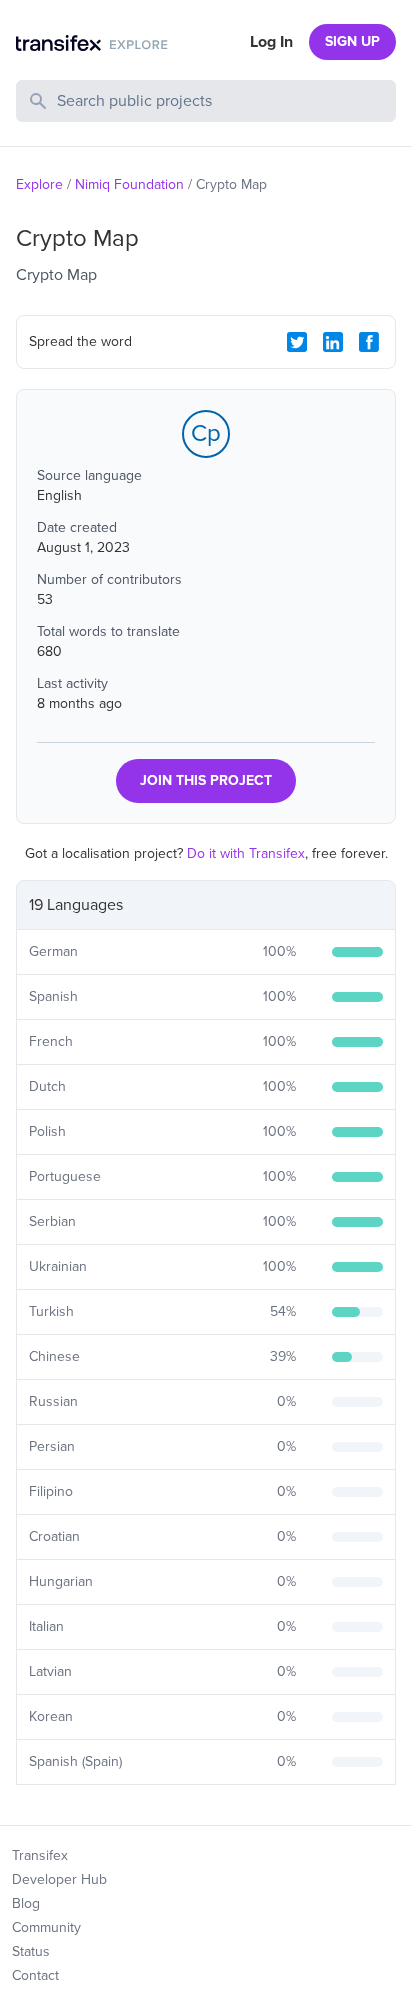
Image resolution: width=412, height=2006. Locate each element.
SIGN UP (352, 41)
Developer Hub (59, 1879)
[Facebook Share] (369, 342)
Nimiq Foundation (129, 184)
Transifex (40, 1855)
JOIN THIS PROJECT (206, 780)
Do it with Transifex (246, 853)
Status (31, 1951)
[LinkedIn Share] (333, 342)
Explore (39, 184)
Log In (271, 42)
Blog (26, 1903)
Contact (35, 1975)
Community (46, 1927)
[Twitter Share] (297, 342)
